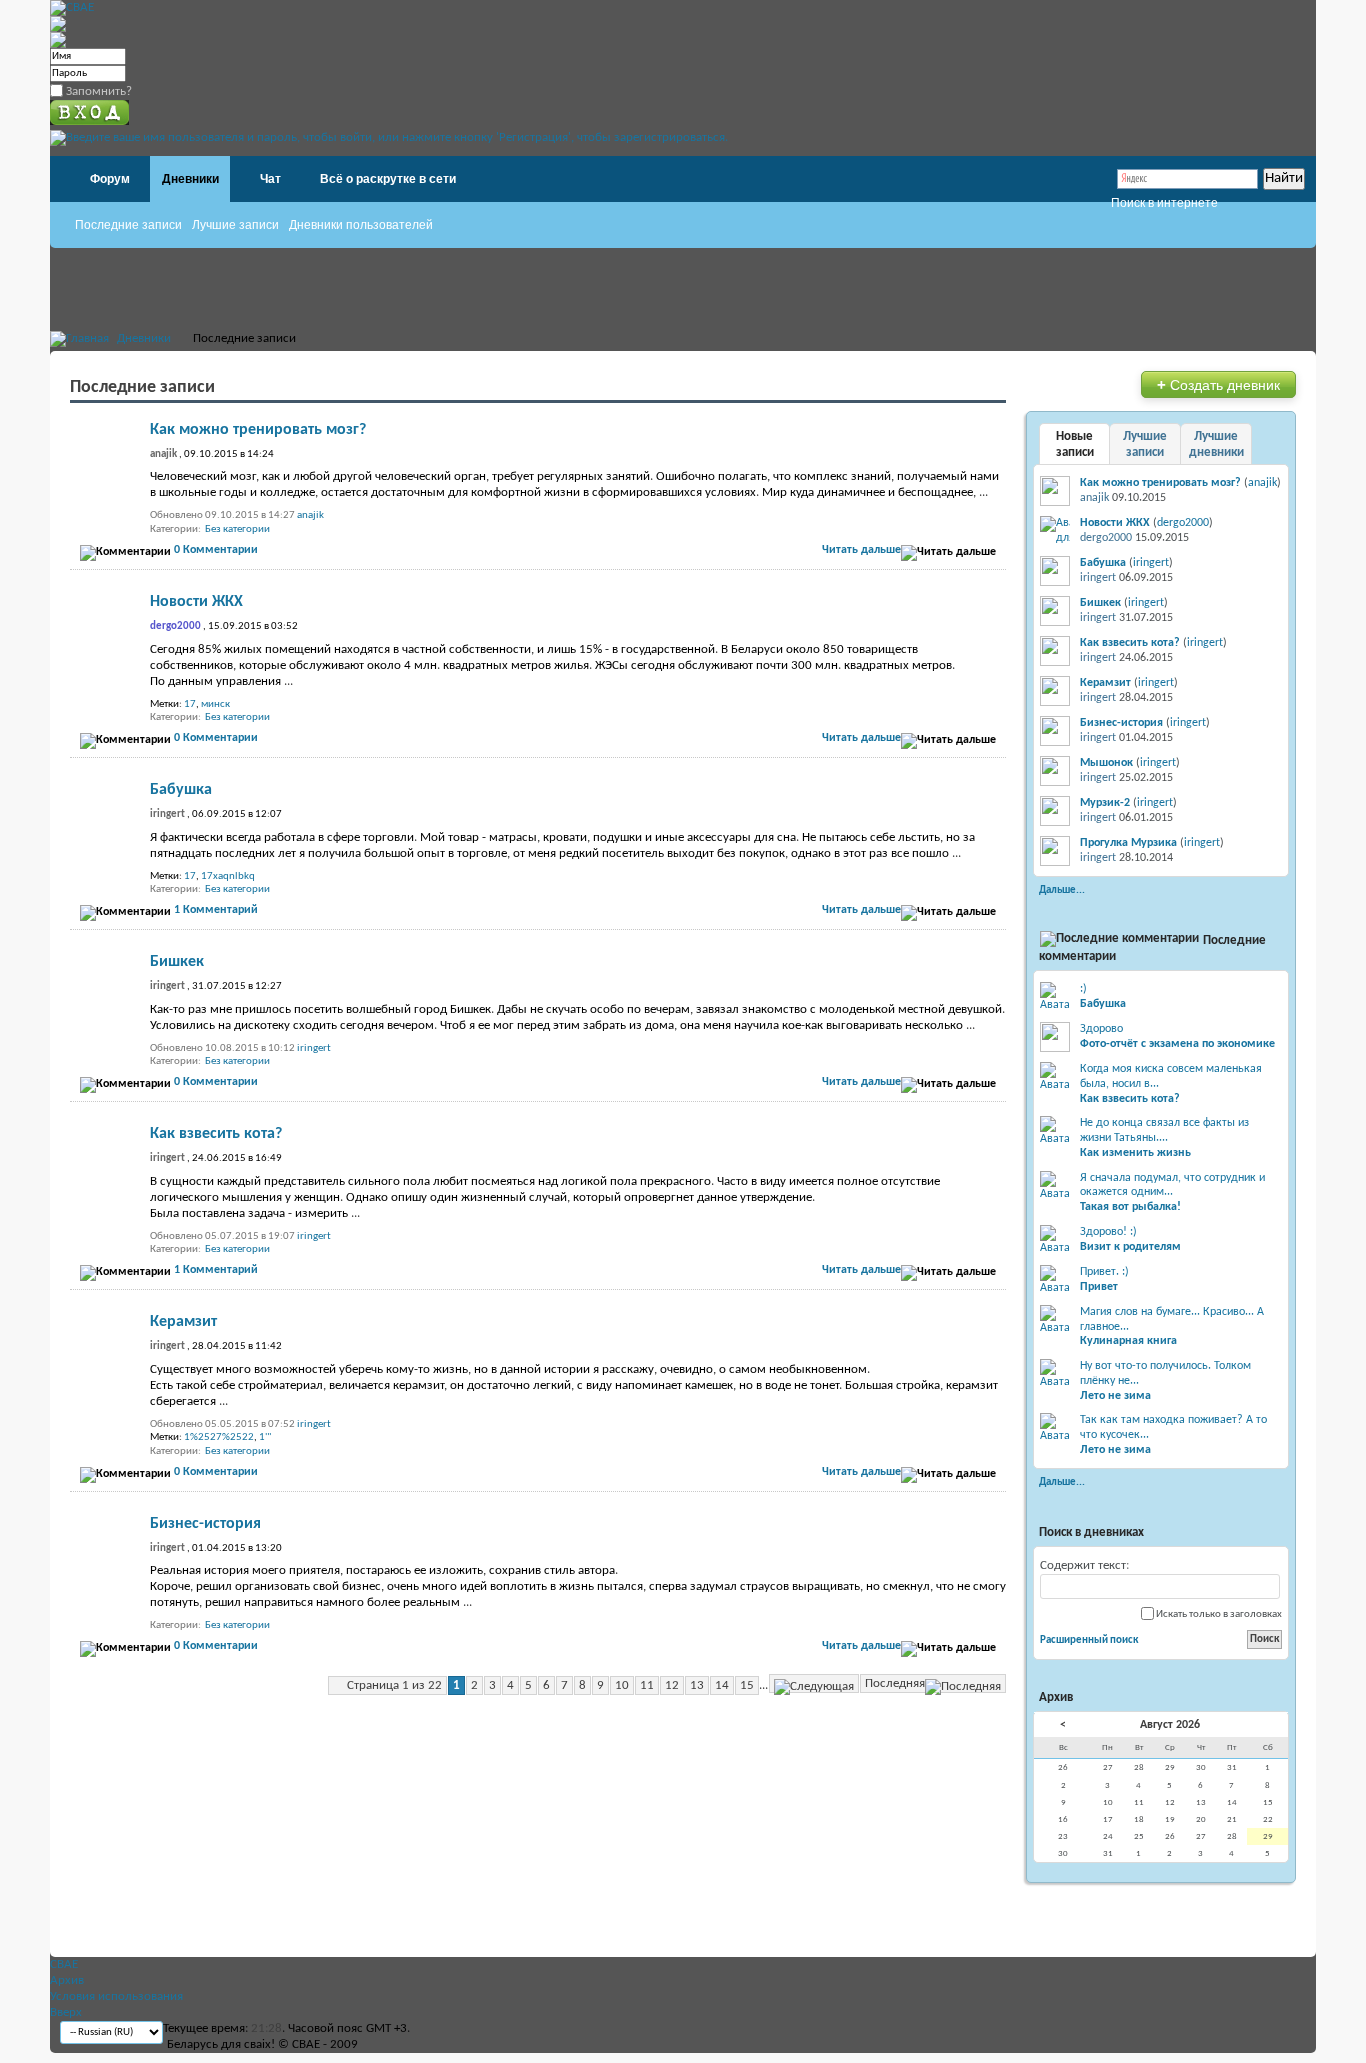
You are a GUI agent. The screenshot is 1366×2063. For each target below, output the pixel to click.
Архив (67, 1980)
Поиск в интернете (1164, 203)
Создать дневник (1218, 384)
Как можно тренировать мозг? (258, 430)
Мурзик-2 (1105, 803)
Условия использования (116, 1996)
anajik (310, 515)
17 (190, 704)
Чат (270, 179)
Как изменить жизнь (1135, 1153)
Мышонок (1106, 763)
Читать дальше (861, 550)
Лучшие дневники (1216, 444)
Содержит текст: (1084, 1565)
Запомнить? (97, 91)
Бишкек (177, 962)
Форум (110, 179)
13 (697, 1685)
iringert (314, 1048)
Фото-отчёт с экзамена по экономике (1177, 1044)
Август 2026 (1170, 1725)
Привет (1099, 1287)
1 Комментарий (216, 910)
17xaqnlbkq (228, 876)
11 (647, 1685)
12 (672, 1685)
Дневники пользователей (361, 225)
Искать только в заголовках (1218, 1614)
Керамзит (183, 1322)
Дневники (190, 179)
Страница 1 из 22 (394, 1685)
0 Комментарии (216, 550)
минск (215, 704)
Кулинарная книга (1128, 1341)
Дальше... (1062, 890)
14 (722, 1685)
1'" (265, 1437)
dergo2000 (1183, 523)
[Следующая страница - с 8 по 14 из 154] (814, 1683)
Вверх (66, 2012)
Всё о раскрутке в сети (388, 179)
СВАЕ (64, 1964)
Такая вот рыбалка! (1130, 1207)
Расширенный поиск (1089, 1640)
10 (622, 1685)
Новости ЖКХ (196, 602)
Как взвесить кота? (216, 1134)
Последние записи (128, 225)
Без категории (237, 529)
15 (747, 1685)
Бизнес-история (205, 1524)
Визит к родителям (1130, 1247)
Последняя (895, 1683)
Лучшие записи (235, 225)
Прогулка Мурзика (1128, 843)
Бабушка (181, 790)
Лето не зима (1115, 1396)
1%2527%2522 (219, 1437)
